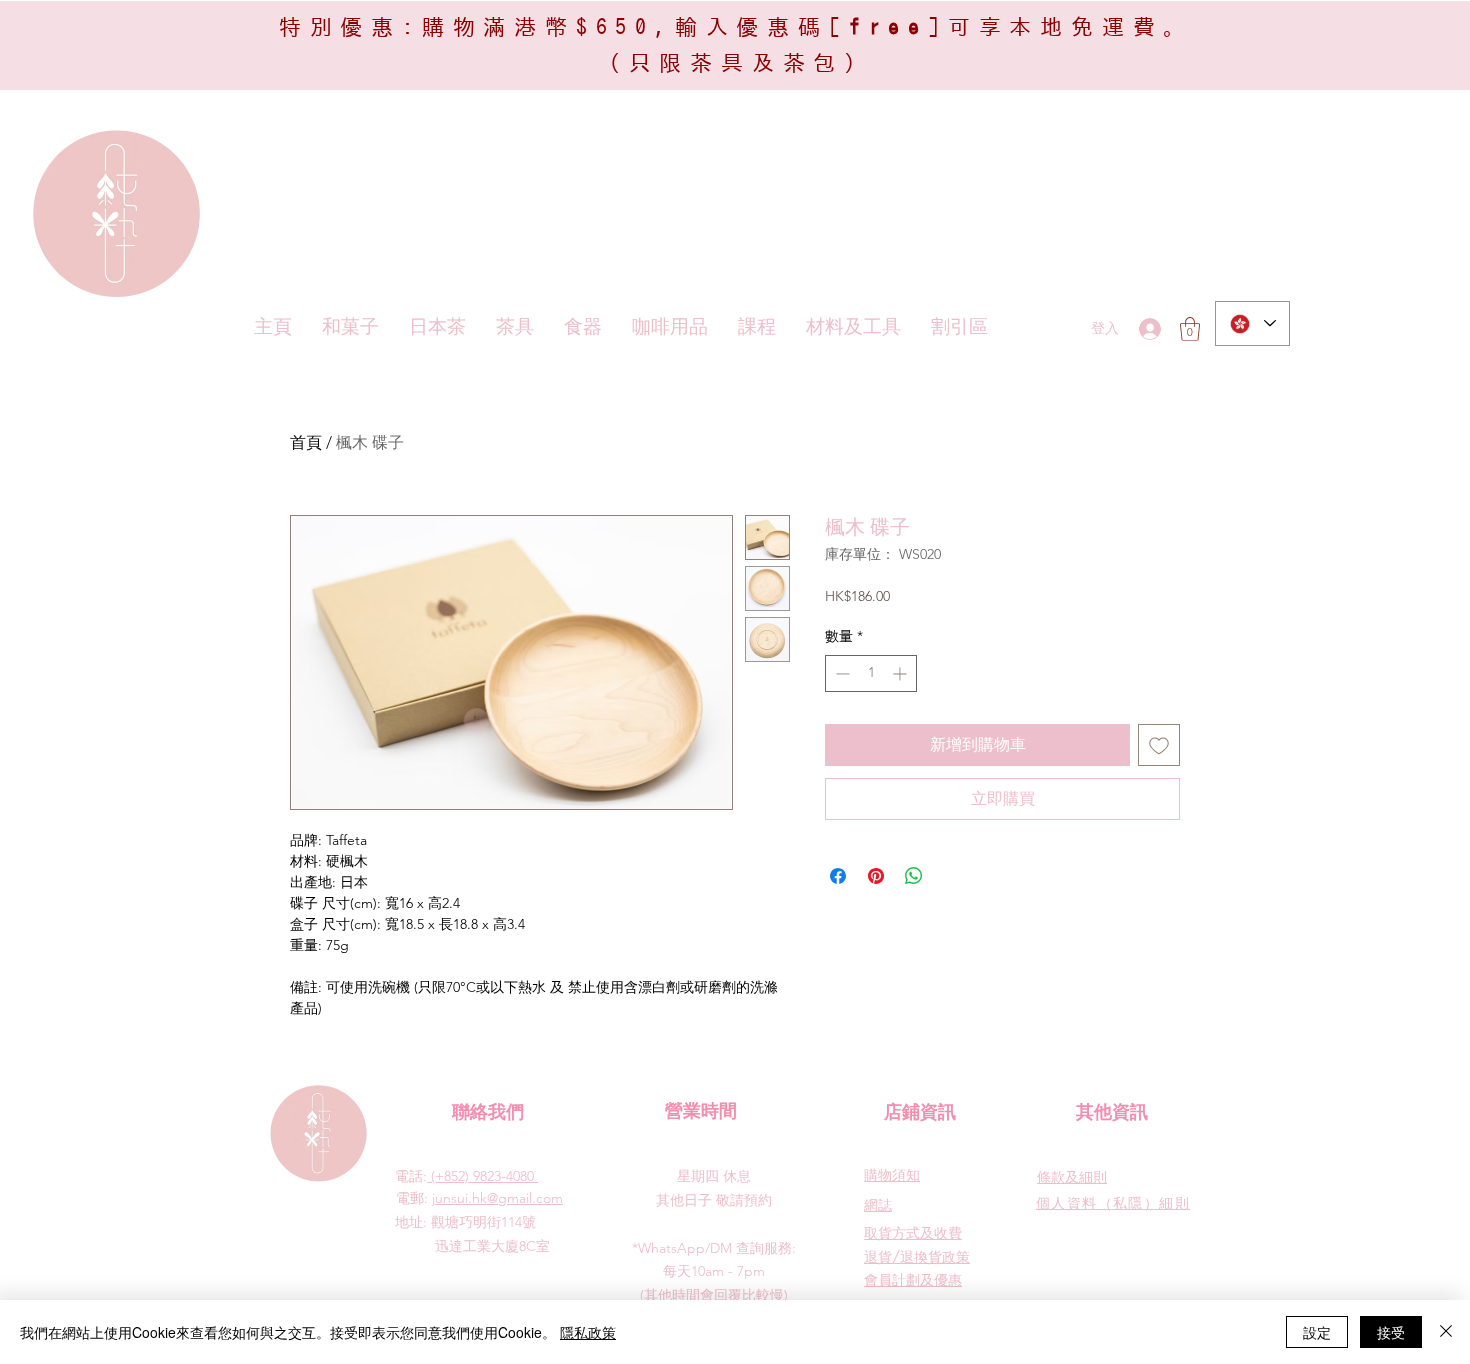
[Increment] (901, 673)
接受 (1391, 1332)
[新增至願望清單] (1159, 745)
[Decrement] (840, 673)
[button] (1190, 329)
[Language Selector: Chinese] (1252, 323)
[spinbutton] (871, 673)
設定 (1317, 1332)
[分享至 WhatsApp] (914, 876)
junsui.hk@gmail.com (497, 1198)
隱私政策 (588, 1332)
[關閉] (1446, 1332)
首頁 (306, 442)
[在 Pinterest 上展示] (876, 876)
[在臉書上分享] (838, 876)
